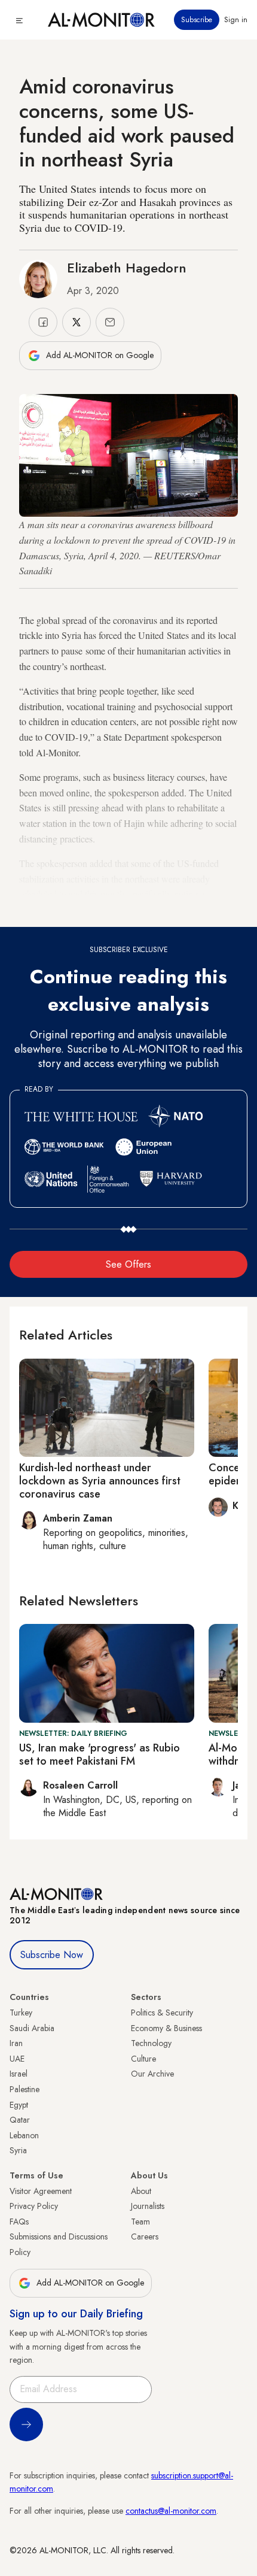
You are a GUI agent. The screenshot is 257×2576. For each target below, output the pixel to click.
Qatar (20, 2120)
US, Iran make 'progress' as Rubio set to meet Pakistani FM (100, 1754)
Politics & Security (162, 2013)
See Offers (128, 1264)
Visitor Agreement (41, 2191)
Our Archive (152, 2074)
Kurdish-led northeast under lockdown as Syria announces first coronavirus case (100, 1481)
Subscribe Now (52, 1955)
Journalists (148, 2206)
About (141, 2191)
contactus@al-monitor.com (171, 2511)
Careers (145, 2236)
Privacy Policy (34, 2206)
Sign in (236, 20)
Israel (19, 2074)
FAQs (19, 2222)
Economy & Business (166, 2028)
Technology (151, 2043)
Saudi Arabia (32, 2028)
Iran (16, 2043)
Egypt (19, 2105)
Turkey (21, 2013)
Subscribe (197, 20)
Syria (18, 2150)
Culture (143, 2059)
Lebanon (24, 2135)
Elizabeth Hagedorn (127, 268)
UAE (17, 2059)
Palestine (25, 2089)
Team (140, 2222)
